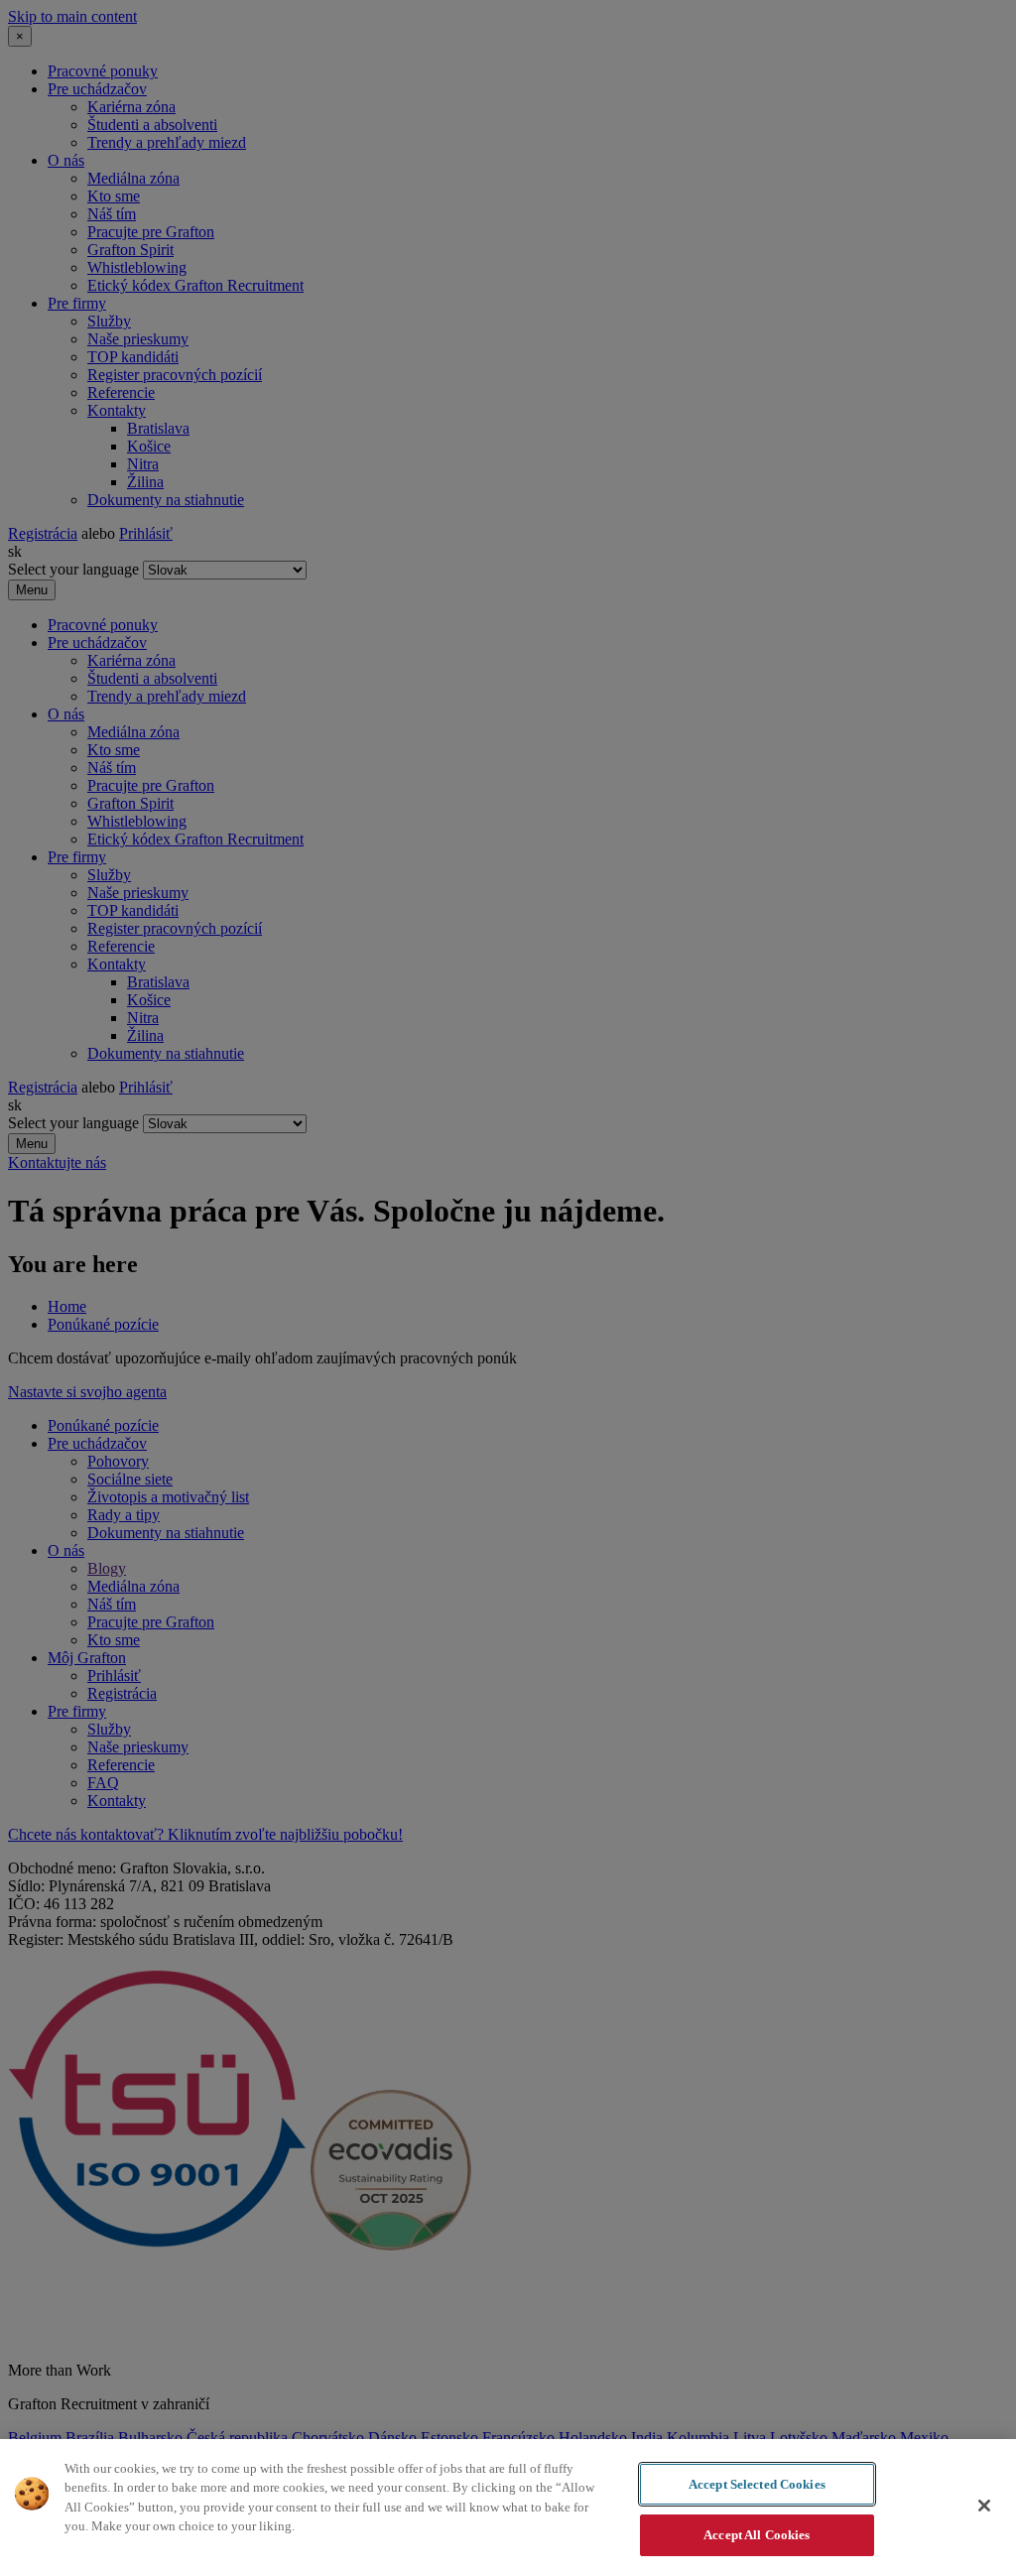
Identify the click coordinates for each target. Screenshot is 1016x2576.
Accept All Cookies (757, 2535)
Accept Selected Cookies (757, 2484)
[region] (508, 2508)
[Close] (984, 2506)
